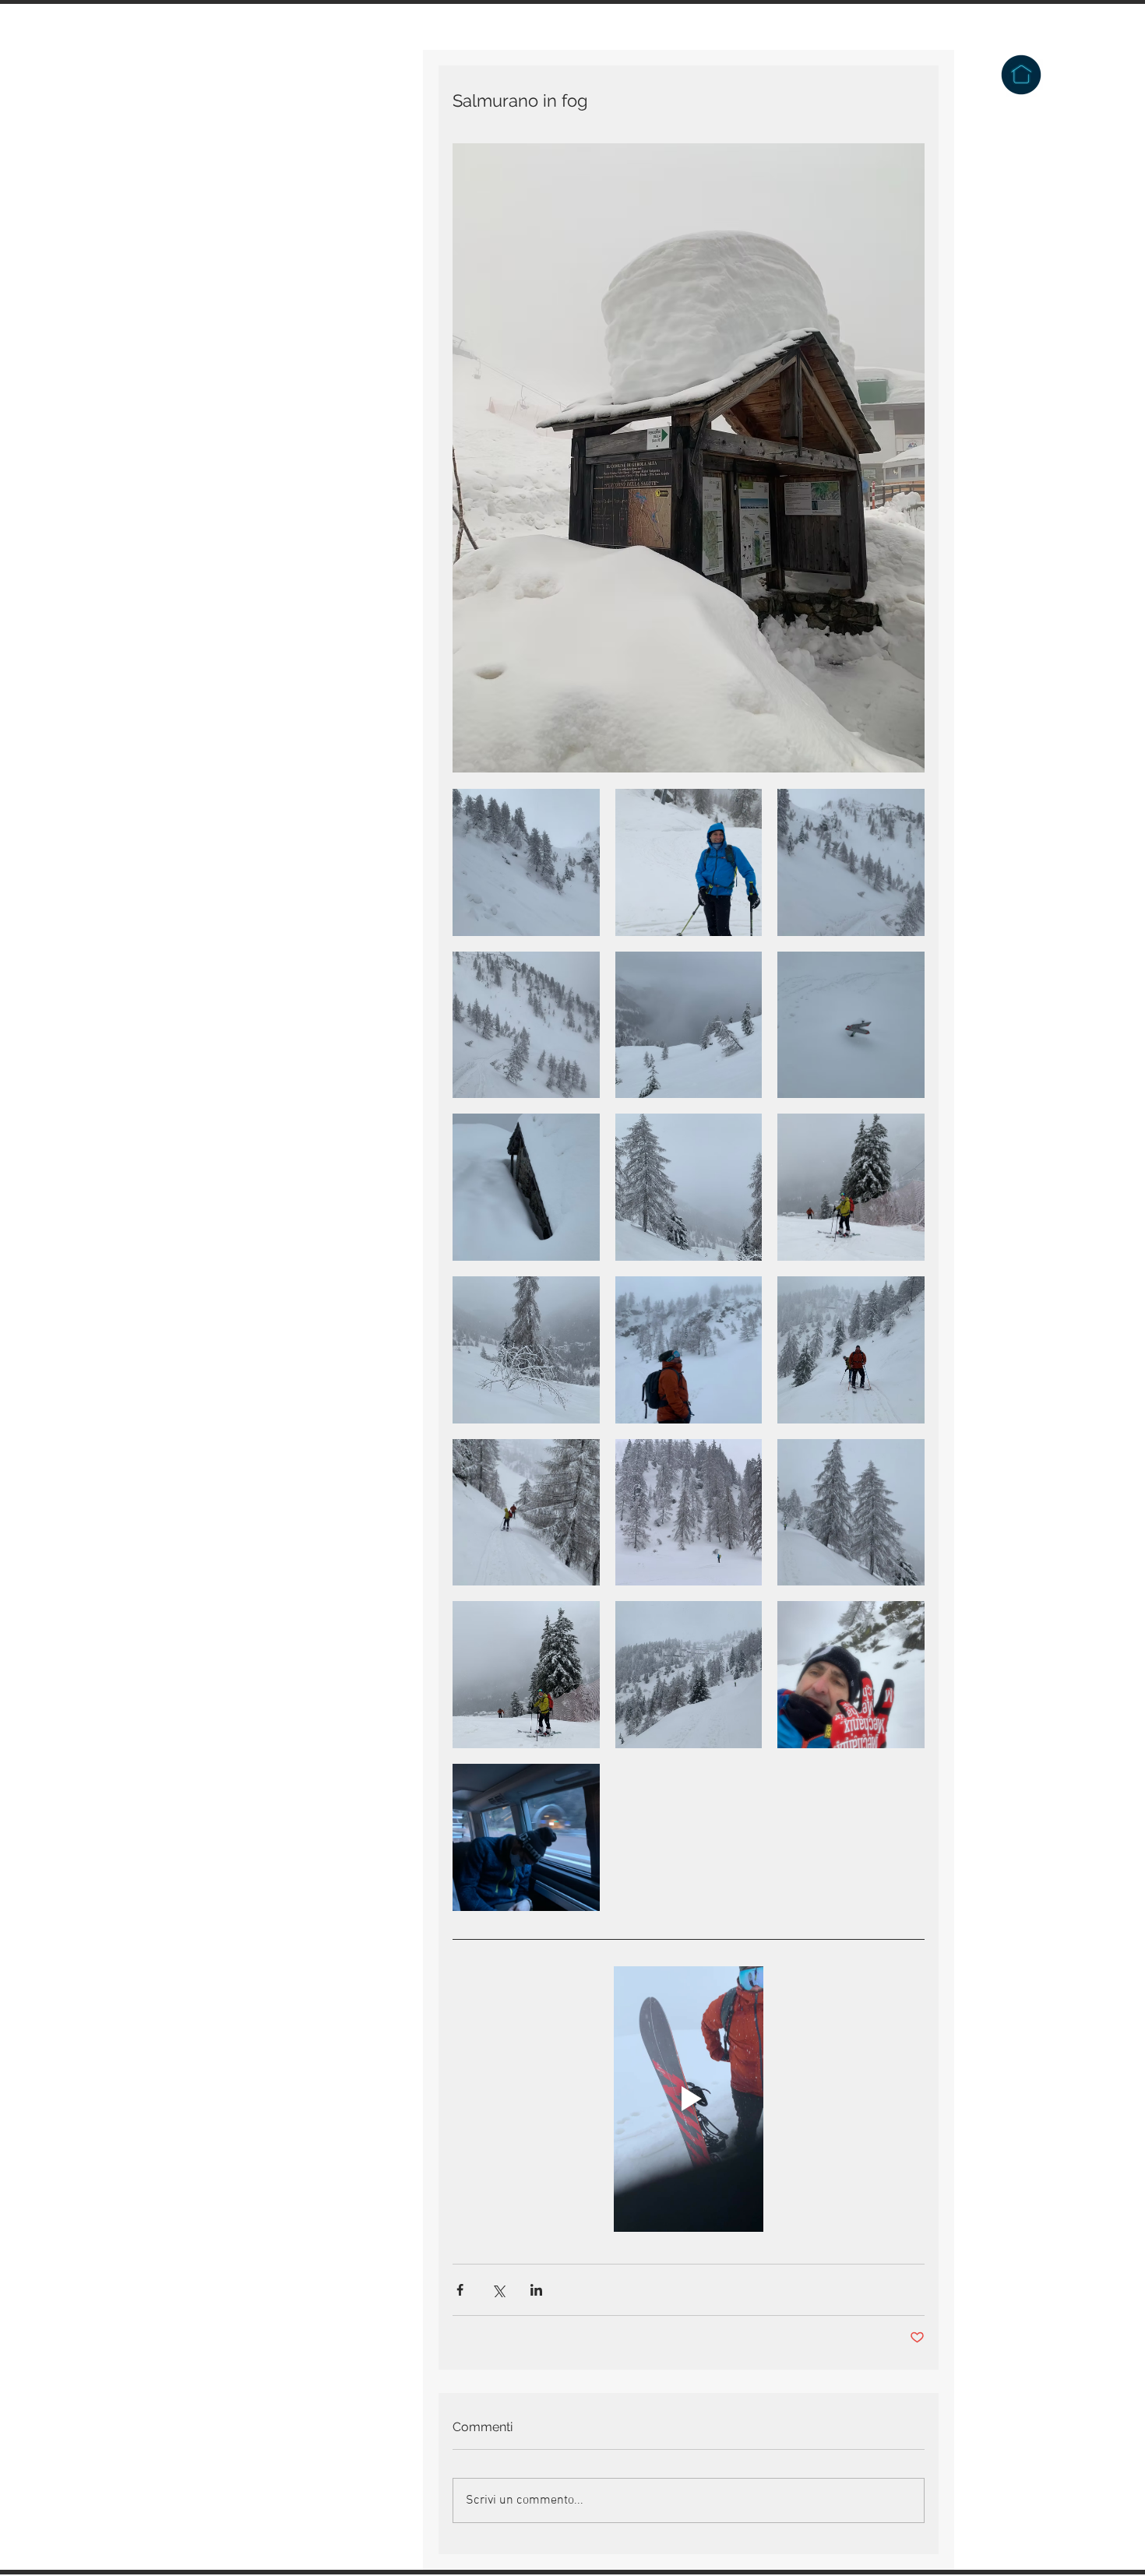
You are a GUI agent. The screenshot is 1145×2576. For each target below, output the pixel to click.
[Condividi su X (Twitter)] (498, 2290)
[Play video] (689, 2099)
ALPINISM (216, 185)
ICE (197, 221)
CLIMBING (216, 150)
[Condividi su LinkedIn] (536, 2290)
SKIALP (208, 257)
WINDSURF (217, 329)
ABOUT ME (218, 364)
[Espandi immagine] (526, 862)
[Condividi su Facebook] (460, 2290)
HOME (204, 114)
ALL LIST (213, 293)
